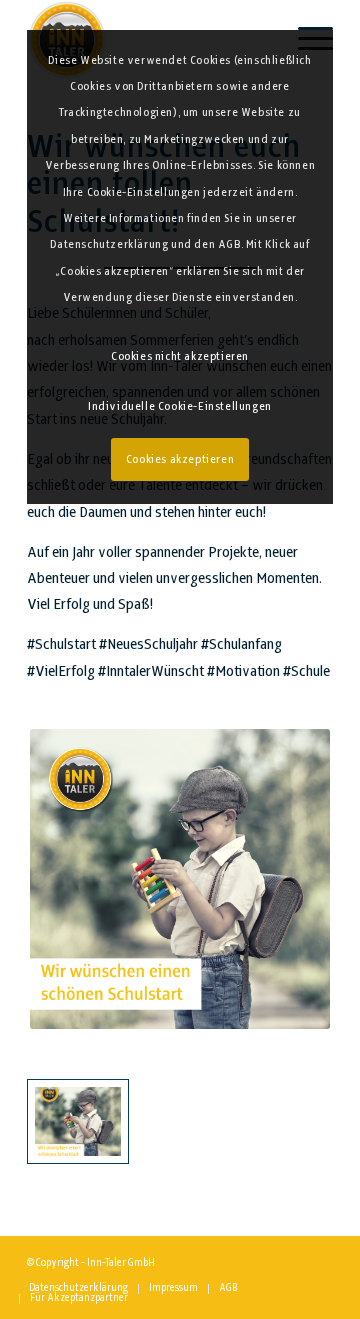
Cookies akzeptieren (180, 460)
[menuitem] (78, 1289)
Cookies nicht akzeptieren (180, 357)
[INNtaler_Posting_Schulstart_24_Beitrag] (78, 1122)
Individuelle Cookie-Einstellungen (180, 407)
